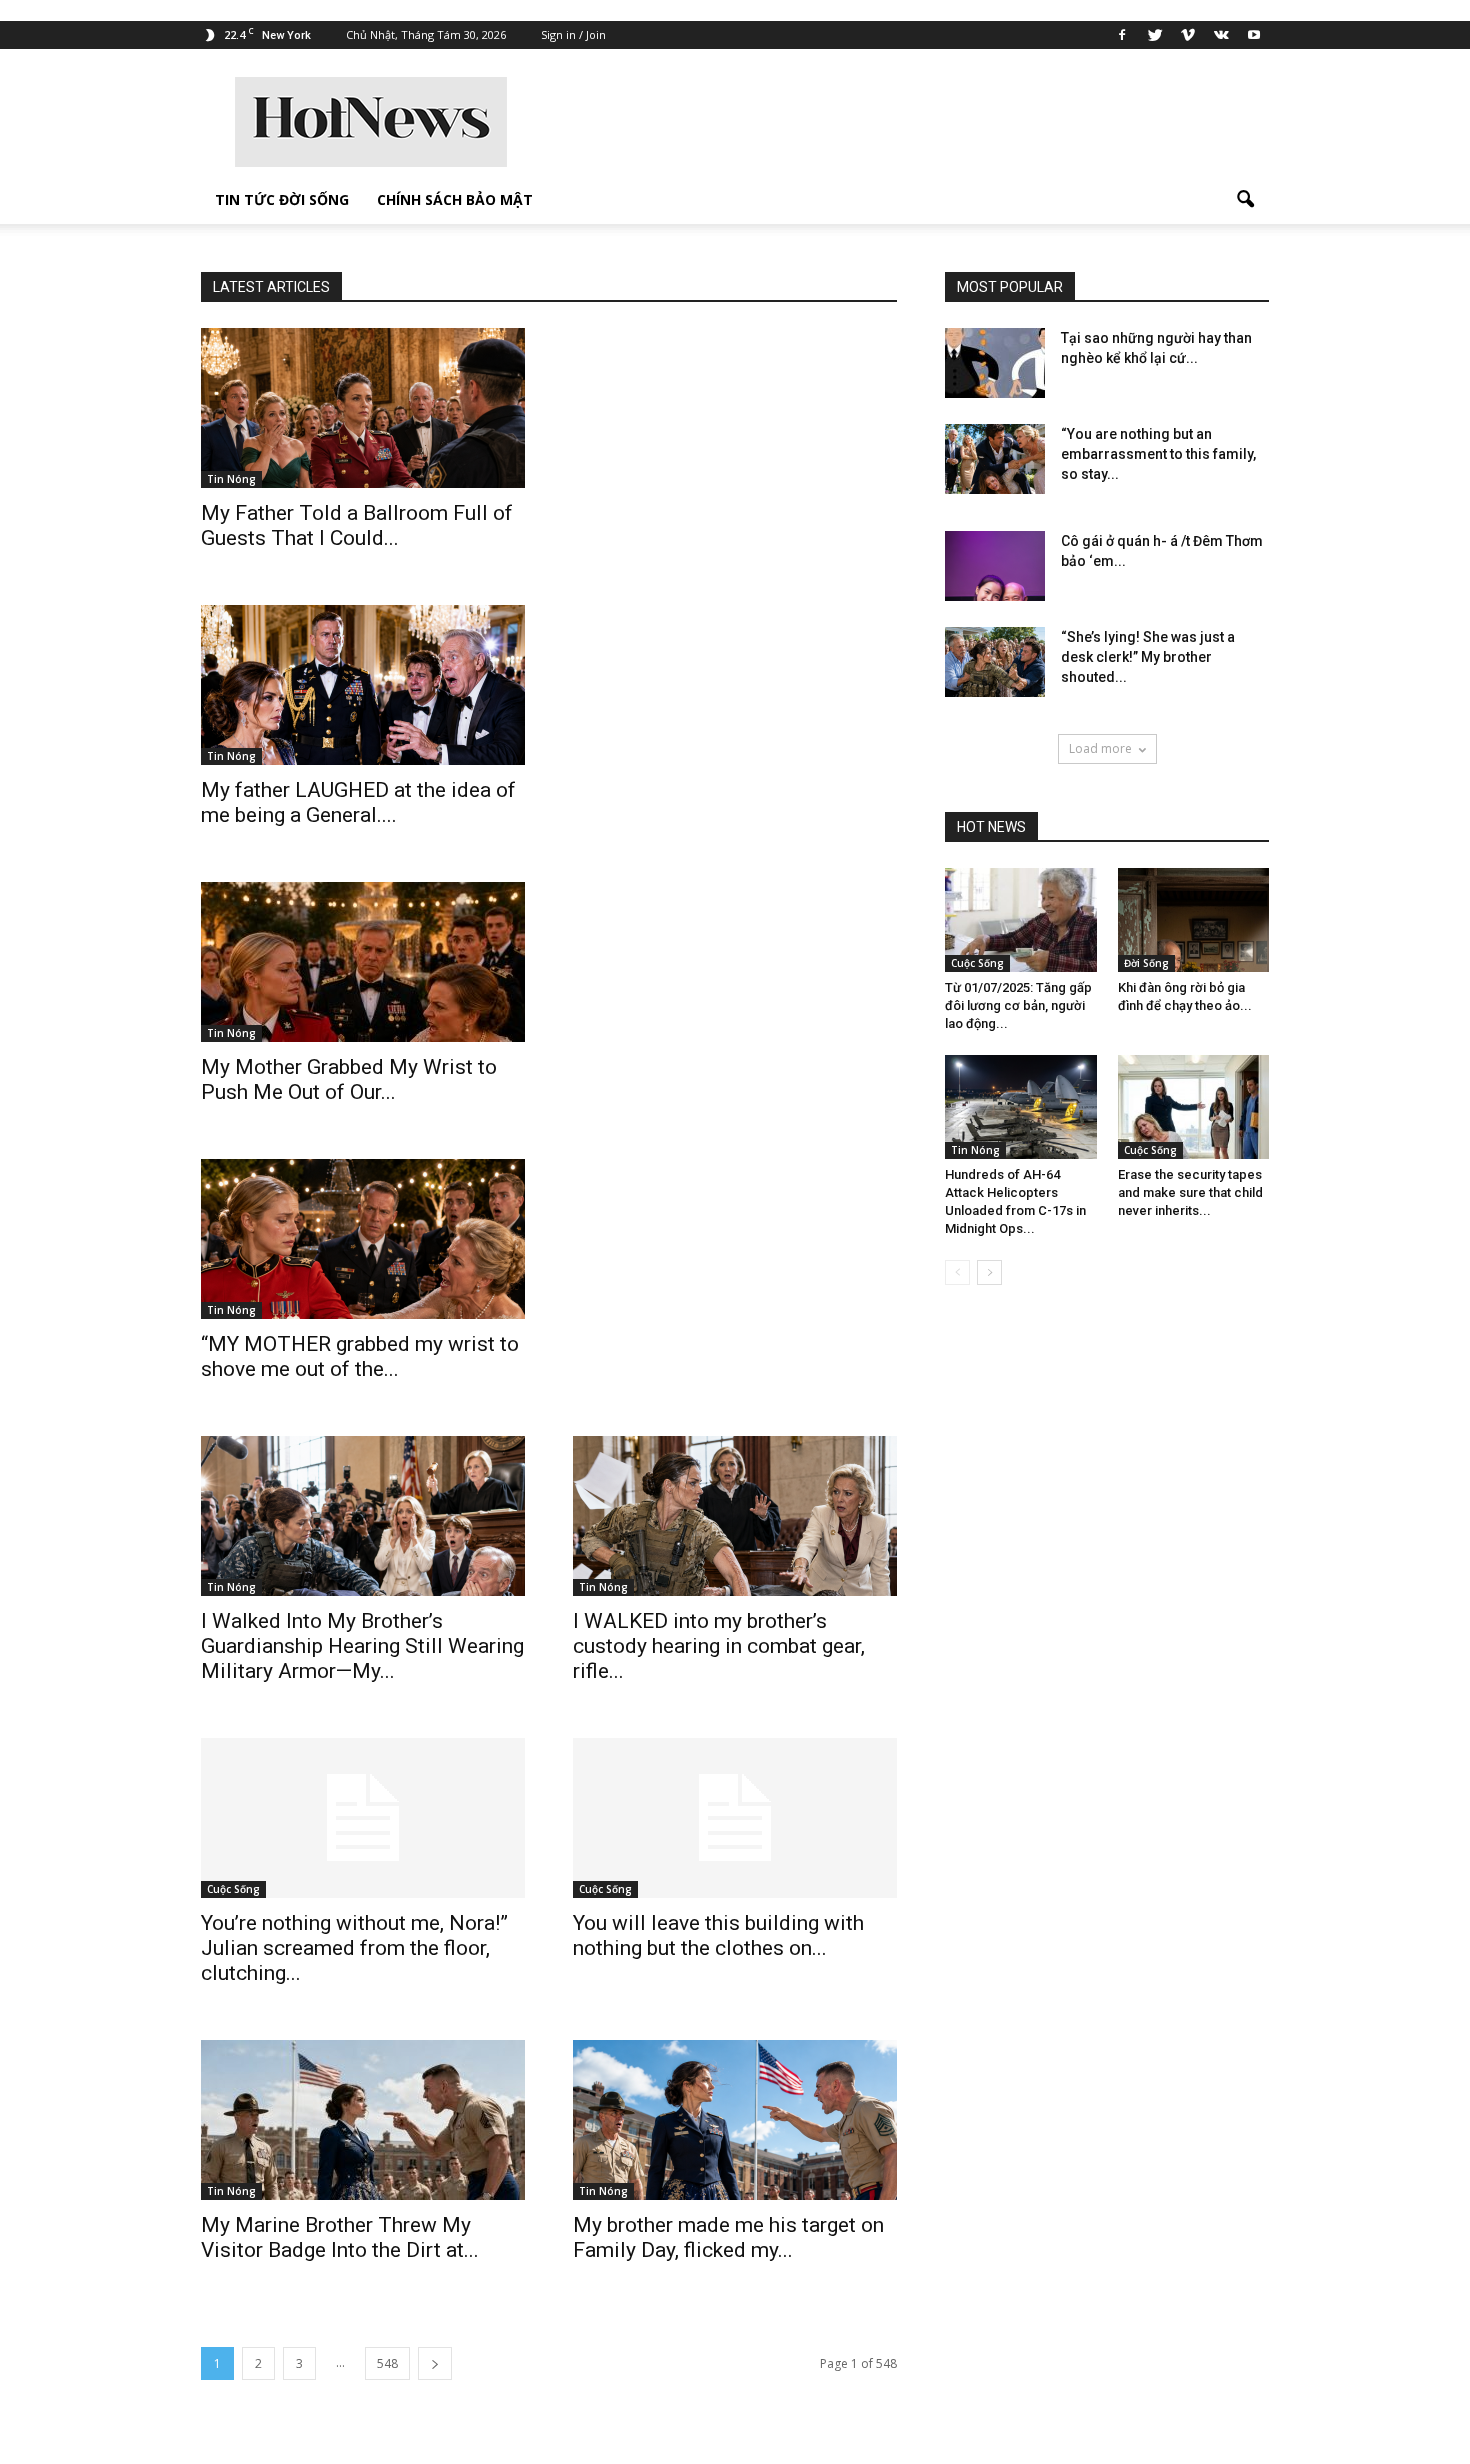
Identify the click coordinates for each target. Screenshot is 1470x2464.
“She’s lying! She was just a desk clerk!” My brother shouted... (1148, 657)
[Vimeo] (1188, 35)
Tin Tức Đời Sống (282, 199)
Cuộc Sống (233, 1889)
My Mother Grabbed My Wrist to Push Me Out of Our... (349, 1079)
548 (387, 2363)
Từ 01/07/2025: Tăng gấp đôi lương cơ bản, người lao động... (1018, 1005)
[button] (1245, 200)
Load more (1100, 748)
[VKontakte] (1221, 35)
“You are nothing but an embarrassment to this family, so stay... (1158, 454)
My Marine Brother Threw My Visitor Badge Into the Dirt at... (340, 2237)
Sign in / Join (573, 34)
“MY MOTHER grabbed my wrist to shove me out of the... (360, 1356)
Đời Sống (1146, 963)
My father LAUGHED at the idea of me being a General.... (358, 802)
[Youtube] (1254, 35)
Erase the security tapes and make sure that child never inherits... (1190, 1192)
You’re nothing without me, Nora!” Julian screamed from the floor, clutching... (354, 1948)
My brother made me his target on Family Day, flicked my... (728, 2237)
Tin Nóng (231, 479)
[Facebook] (1122, 35)
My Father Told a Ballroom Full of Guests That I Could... (357, 525)
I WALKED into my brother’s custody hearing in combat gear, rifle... (719, 1646)
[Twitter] (1155, 35)
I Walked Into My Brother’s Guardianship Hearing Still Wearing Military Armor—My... (362, 1646)
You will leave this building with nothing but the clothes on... (718, 1935)
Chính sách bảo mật (455, 199)
